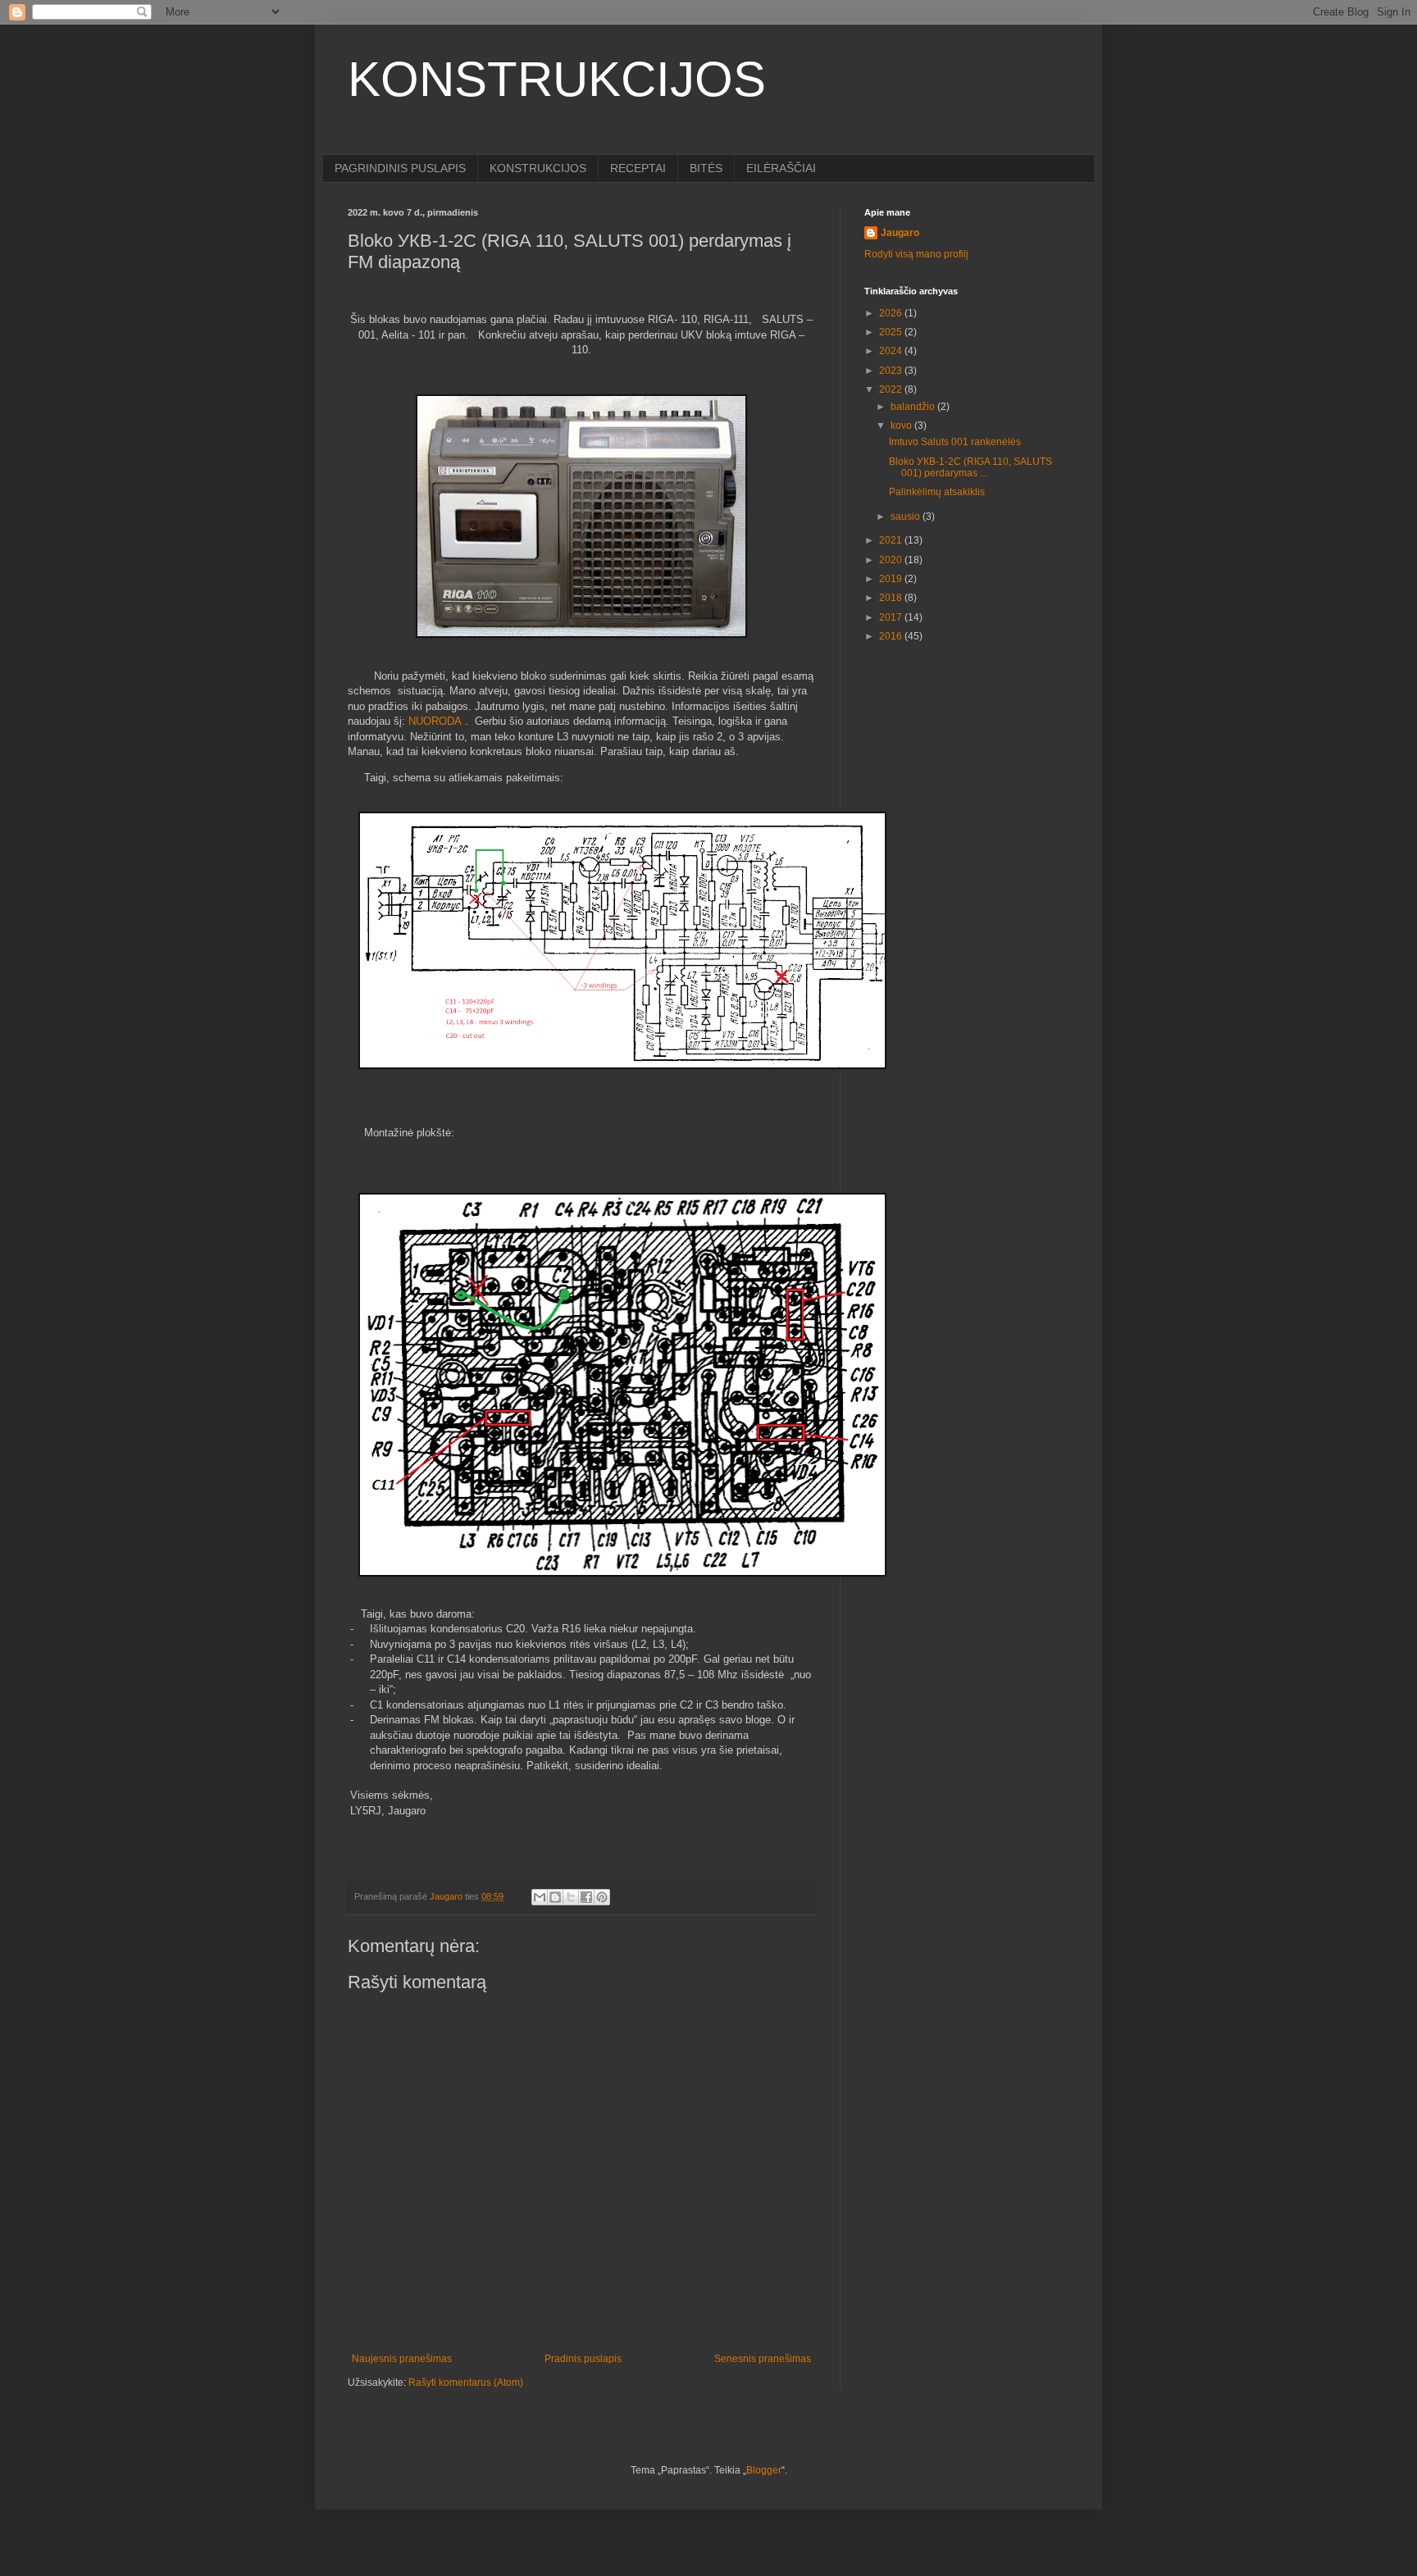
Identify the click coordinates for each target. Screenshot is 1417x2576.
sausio (907, 517)
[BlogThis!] (555, 1897)
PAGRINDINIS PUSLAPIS (400, 168)
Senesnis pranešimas (763, 2359)
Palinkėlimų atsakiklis (937, 492)
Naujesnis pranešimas (402, 2359)
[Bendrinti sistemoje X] (571, 1897)
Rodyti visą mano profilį (916, 254)
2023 (892, 371)
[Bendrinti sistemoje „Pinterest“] (602, 1897)
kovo (902, 426)
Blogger (764, 2470)
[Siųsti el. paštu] (540, 1897)
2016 (892, 636)
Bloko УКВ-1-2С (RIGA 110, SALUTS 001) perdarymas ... (970, 467)
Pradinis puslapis (583, 2359)
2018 (892, 598)
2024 (892, 351)
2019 (892, 579)
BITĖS (706, 168)
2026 (892, 313)
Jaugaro (900, 233)
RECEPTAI (638, 168)
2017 (892, 617)
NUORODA (435, 721)
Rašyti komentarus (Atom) (466, 2383)
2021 (892, 540)
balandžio (914, 407)
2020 (892, 560)
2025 (892, 332)
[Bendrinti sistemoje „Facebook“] (586, 1897)
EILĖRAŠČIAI (781, 168)
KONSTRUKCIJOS (557, 79)
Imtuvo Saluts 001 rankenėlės (955, 442)
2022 (892, 389)
